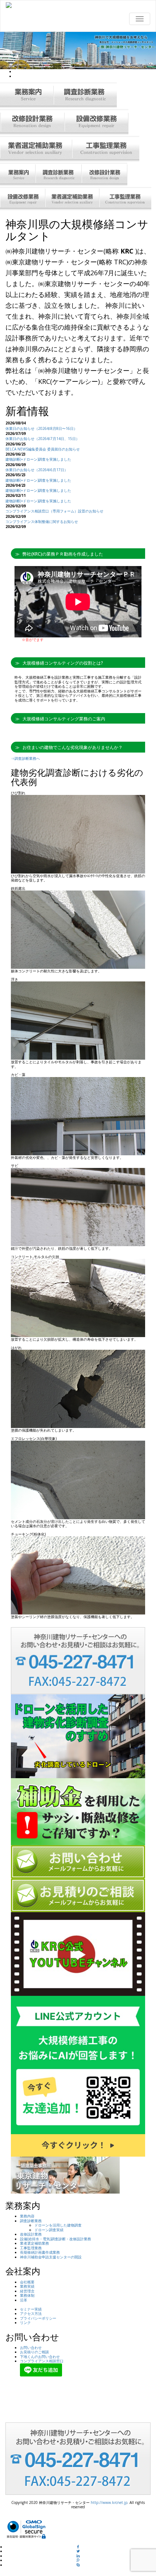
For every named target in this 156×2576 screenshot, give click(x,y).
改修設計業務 (31, 2234)
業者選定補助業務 (34, 2243)
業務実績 (27, 2286)
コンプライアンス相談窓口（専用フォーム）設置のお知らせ (54, 511)
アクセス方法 (31, 2313)
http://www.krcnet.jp (109, 2502)
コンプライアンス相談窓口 (42, 2361)
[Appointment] (78, 5)
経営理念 (27, 2291)
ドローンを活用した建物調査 (58, 2225)
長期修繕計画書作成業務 (40, 2252)
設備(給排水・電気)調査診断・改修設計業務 (56, 2239)
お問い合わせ (31, 2347)
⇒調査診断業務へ (25, 758)
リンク (25, 2322)
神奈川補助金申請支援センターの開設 (51, 2257)
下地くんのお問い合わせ (40, 2357)
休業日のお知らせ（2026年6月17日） (37, 470)
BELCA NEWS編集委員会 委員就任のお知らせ (43, 449)
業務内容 (27, 2216)
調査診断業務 (31, 2221)
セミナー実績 (31, 2309)
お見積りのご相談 (34, 2352)
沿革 (24, 2300)
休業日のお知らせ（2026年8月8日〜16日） (41, 428)
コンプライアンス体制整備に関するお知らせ (42, 522)
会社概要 (27, 2282)
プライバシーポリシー (38, 2318)
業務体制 (27, 2295)
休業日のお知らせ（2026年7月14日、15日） (42, 439)
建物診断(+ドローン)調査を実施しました (38, 459)
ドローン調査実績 (49, 2230)
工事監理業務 (31, 2248)
